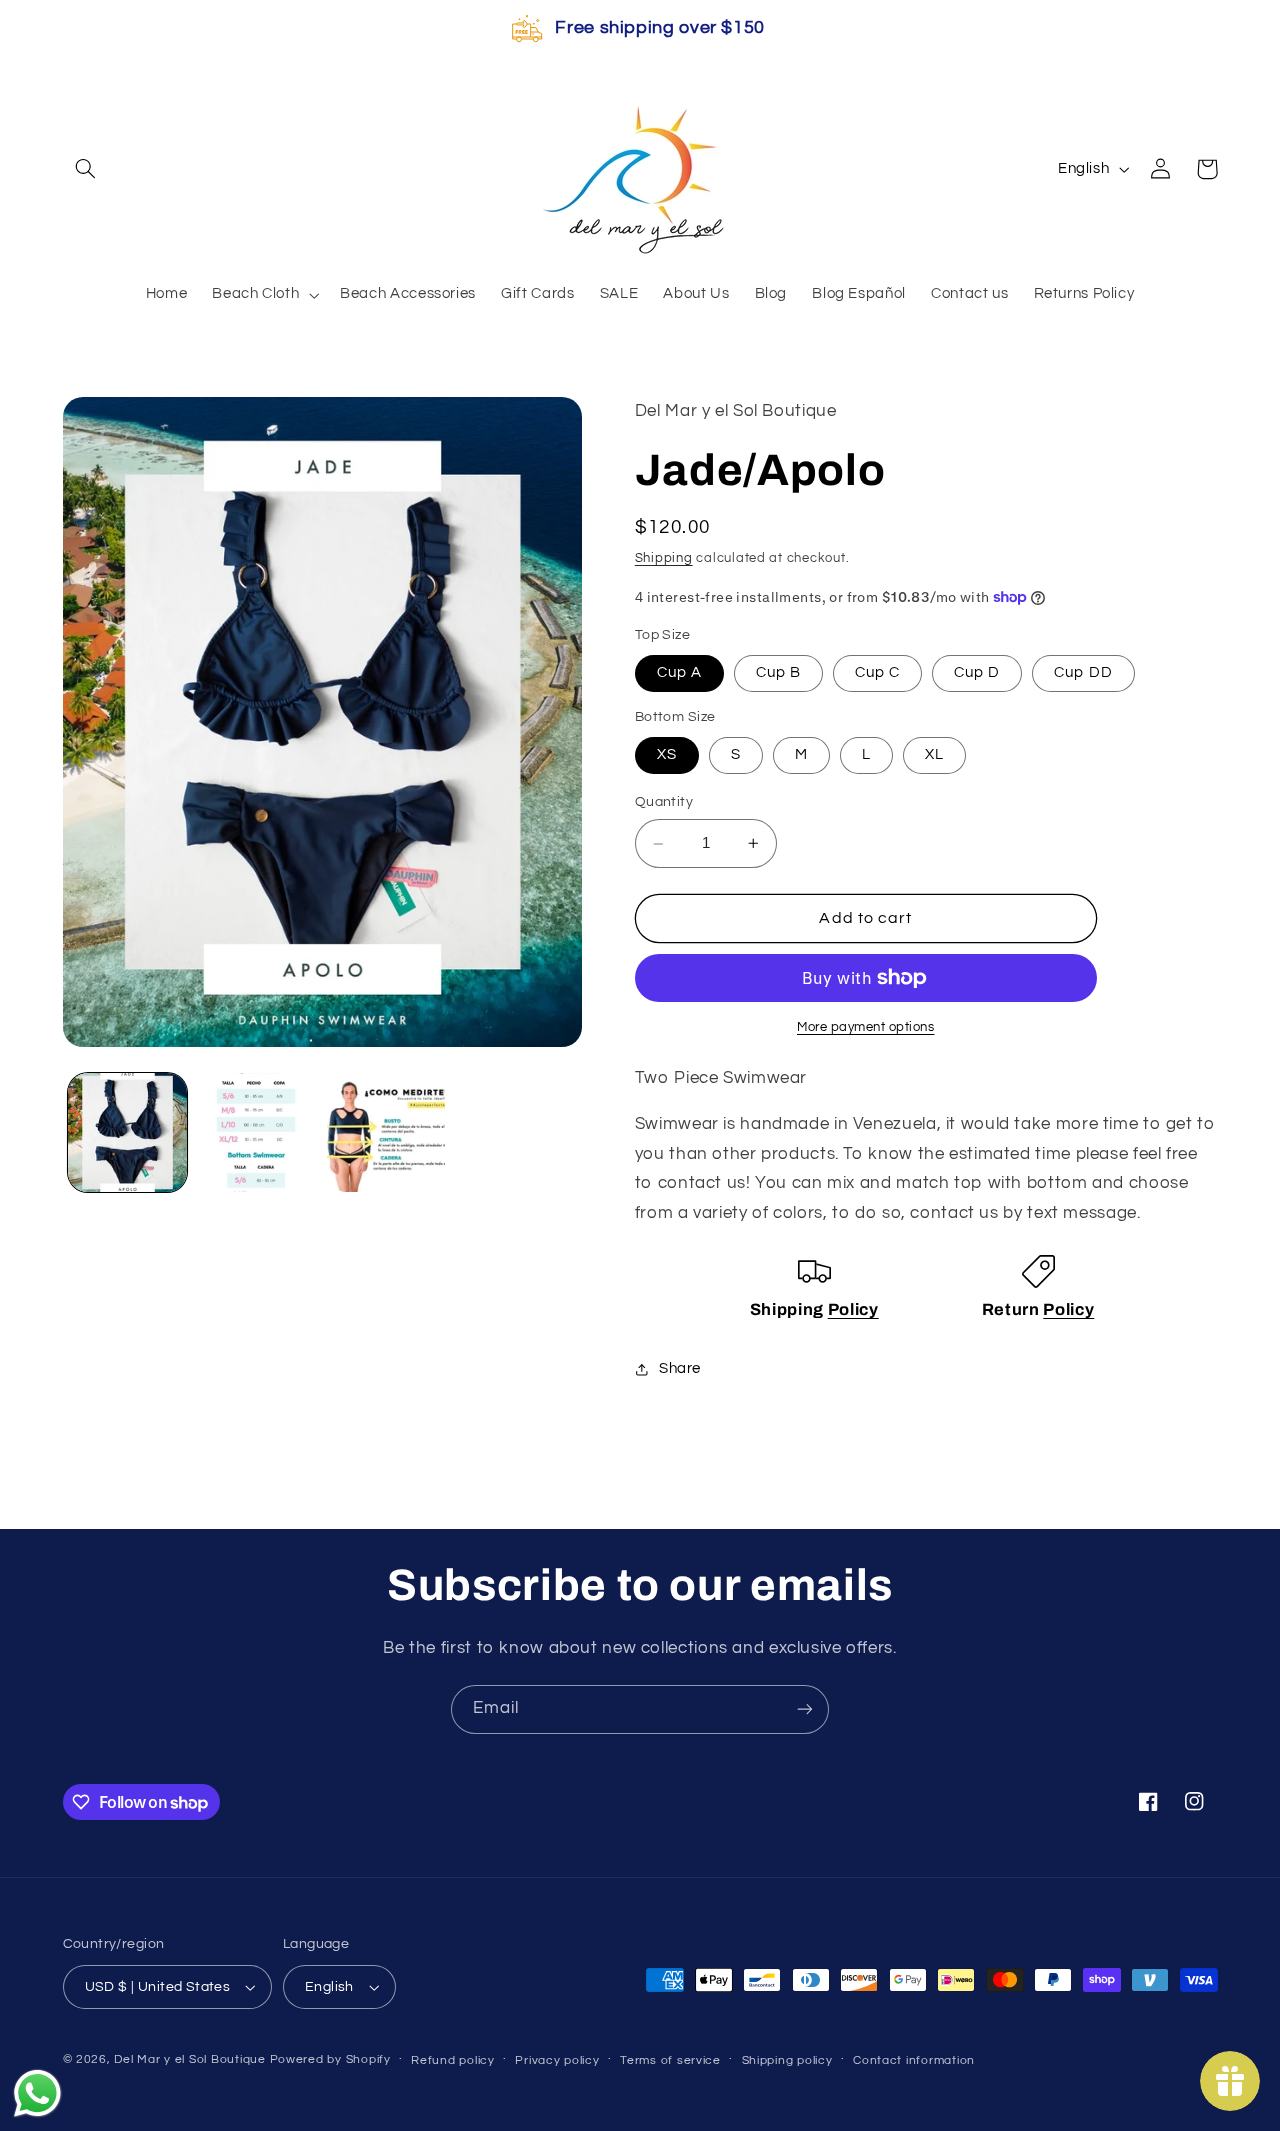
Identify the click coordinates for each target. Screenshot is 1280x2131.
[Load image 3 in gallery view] (386, 1132)
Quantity (664, 802)
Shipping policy (787, 2060)
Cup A (679, 672)
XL (934, 754)
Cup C (877, 672)
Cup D (977, 672)
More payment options (866, 1027)
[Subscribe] (805, 1709)
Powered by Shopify (330, 2059)
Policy (853, 1309)
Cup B (778, 672)
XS (667, 754)
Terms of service (670, 2060)
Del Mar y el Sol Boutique (189, 2059)
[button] (86, 169)
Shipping (664, 558)
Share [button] (680, 1369)
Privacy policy (557, 2060)
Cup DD (1083, 672)
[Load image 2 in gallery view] (256, 1132)
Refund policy (453, 2060)
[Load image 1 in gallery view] (127, 1132)
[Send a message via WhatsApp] (37, 2093)
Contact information (914, 2060)
